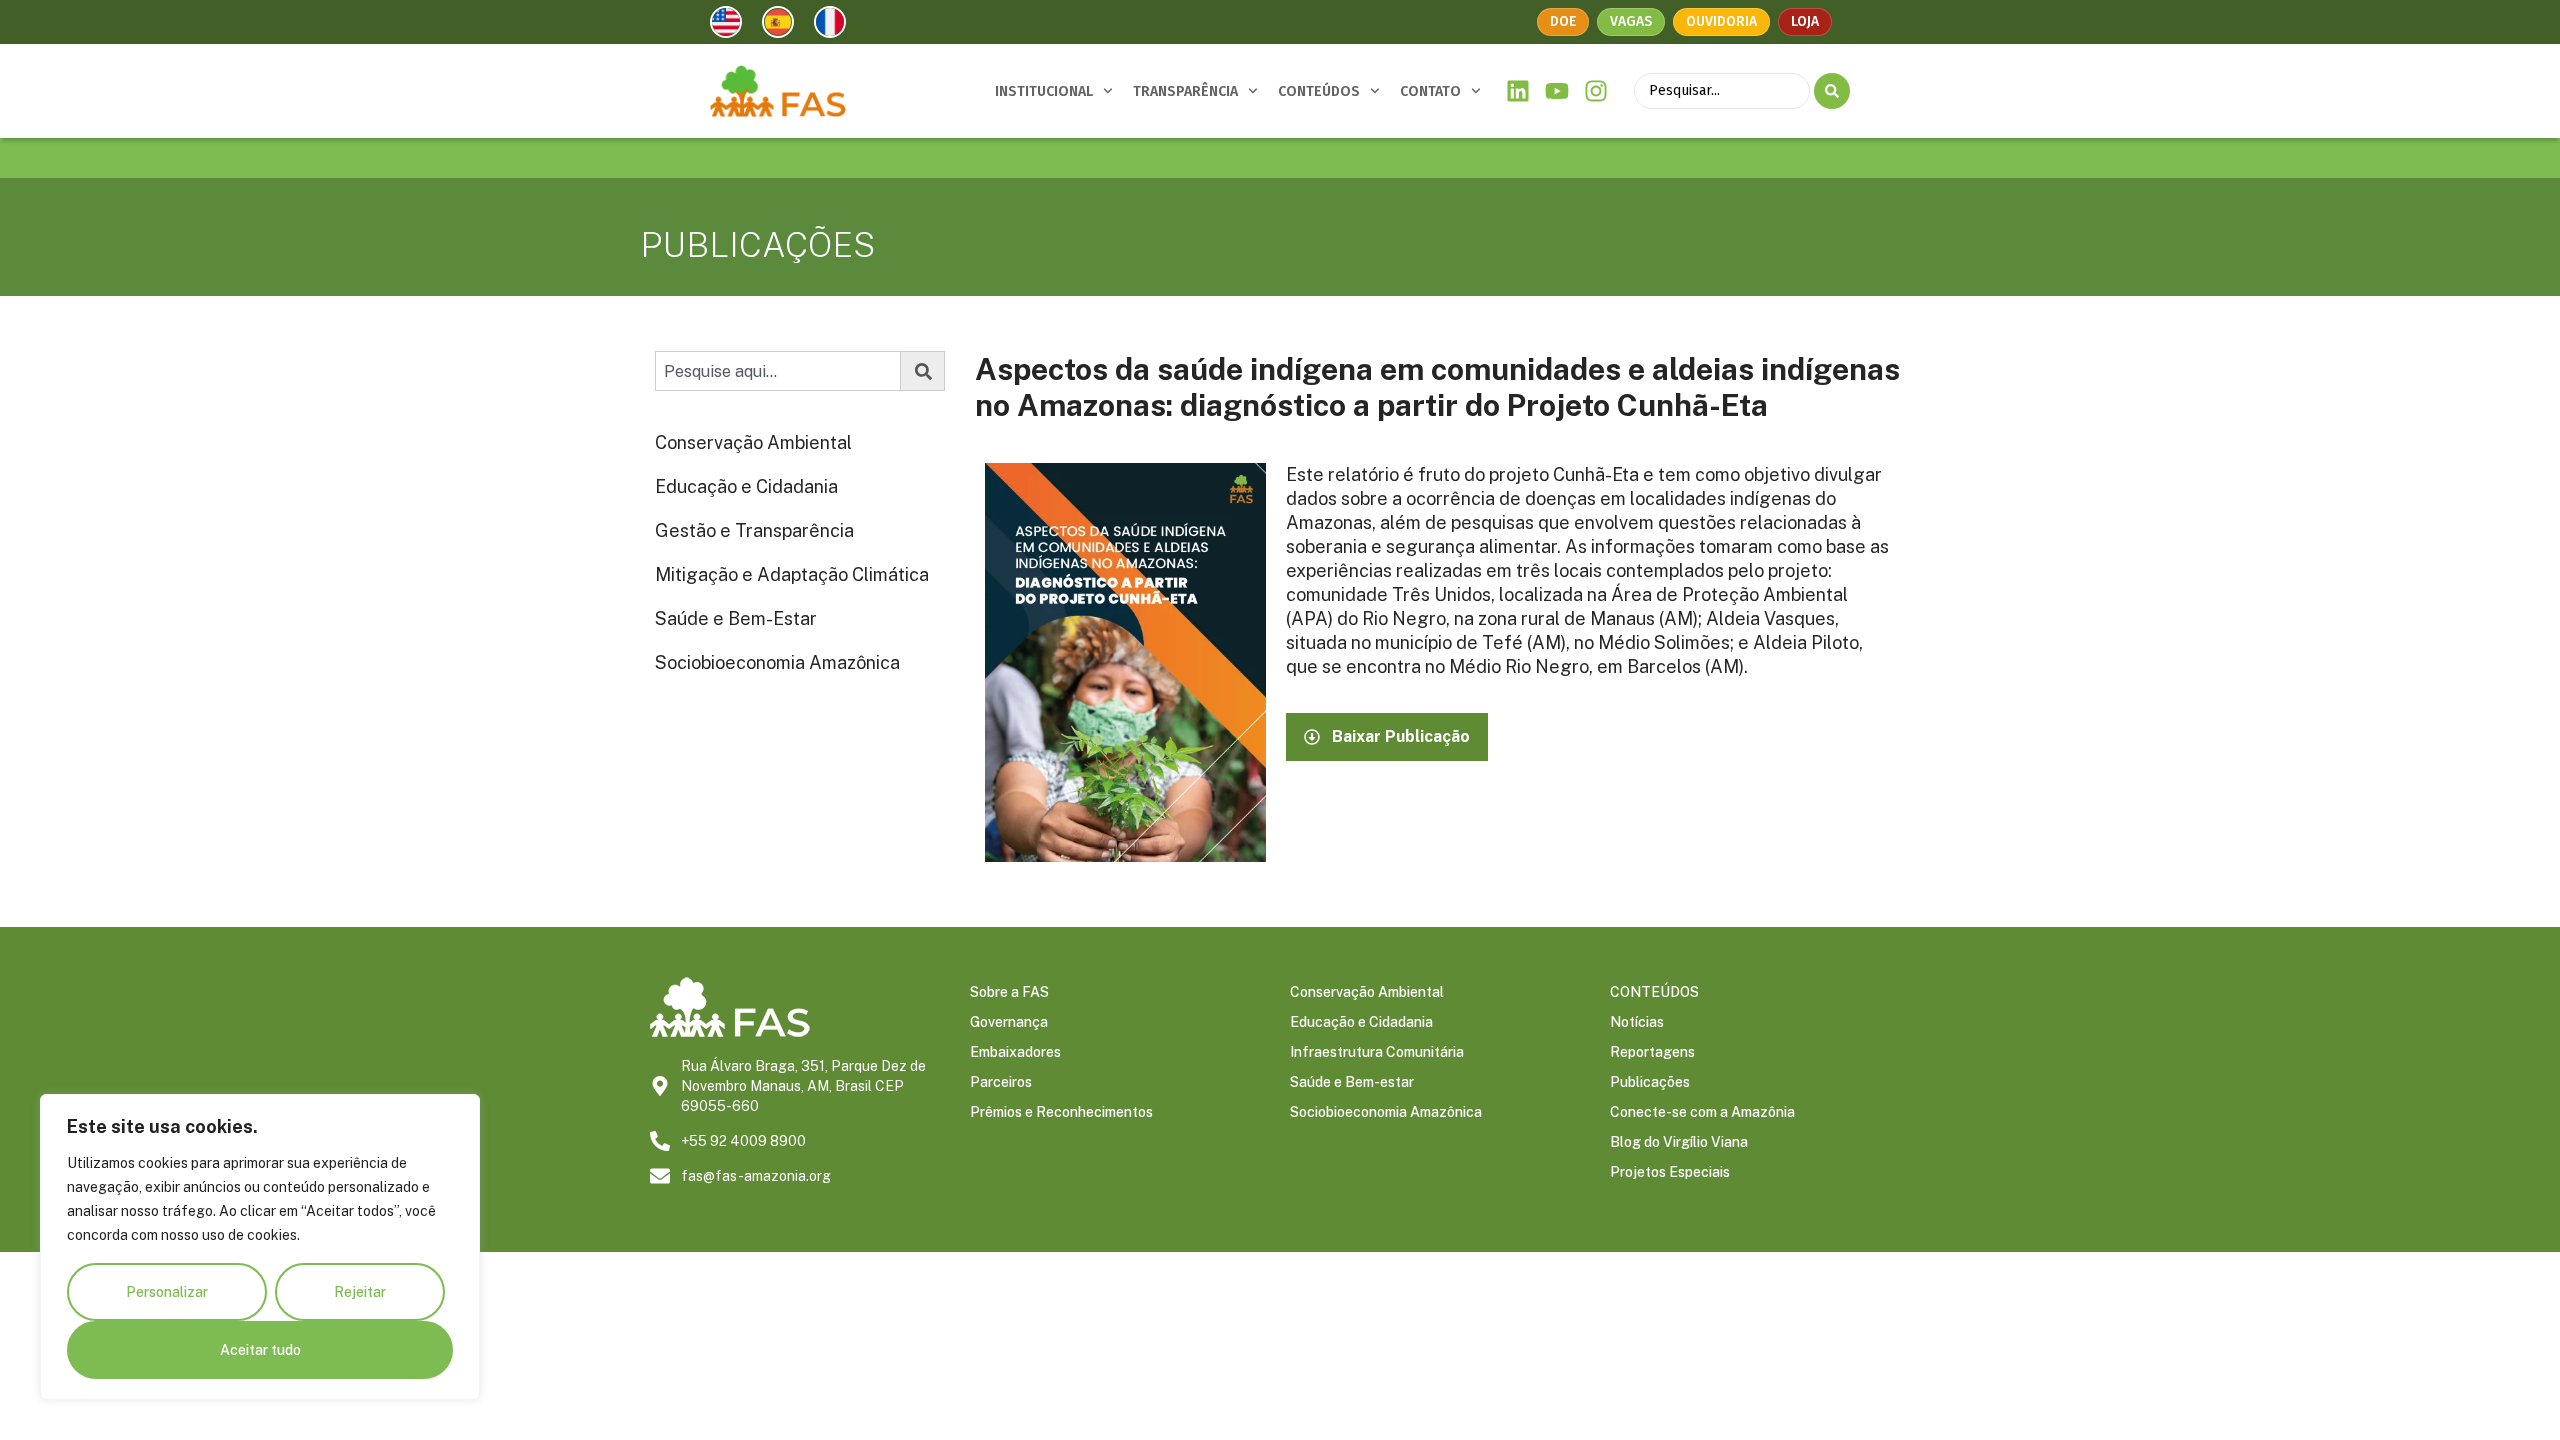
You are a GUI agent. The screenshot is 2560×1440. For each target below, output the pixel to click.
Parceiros (1001, 1082)
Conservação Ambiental (753, 442)
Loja (1805, 21)
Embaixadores (1015, 1052)
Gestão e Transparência (754, 530)
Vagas (1631, 21)
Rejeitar (360, 1292)
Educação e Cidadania (746, 486)
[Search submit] (1832, 91)
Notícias (1637, 1022)
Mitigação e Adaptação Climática (792, 574)
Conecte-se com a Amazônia (1702, 1112)
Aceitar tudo (260, 1350)
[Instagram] (1595, 91)
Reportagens (1652, 1052)
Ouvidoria (1721, 21)
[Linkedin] (1518, 91)
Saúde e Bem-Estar (736, 618)
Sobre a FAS (1009, 992)
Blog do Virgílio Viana (1679, 1142)
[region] (260, 1247)
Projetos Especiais (1670, 1172)
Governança (1009, 1022)
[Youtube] (1557, 91)
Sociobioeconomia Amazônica (777, 662)
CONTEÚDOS (1319, 91)
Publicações (1650, 1082)
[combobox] (778, 371)
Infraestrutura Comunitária (1377, 1052)
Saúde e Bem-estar (1352, 1082)
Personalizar (167, 1292)
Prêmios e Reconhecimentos (1061, 1112)
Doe (1563, 21)
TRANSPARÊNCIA (1185, 91)
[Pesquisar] (923, 371)
